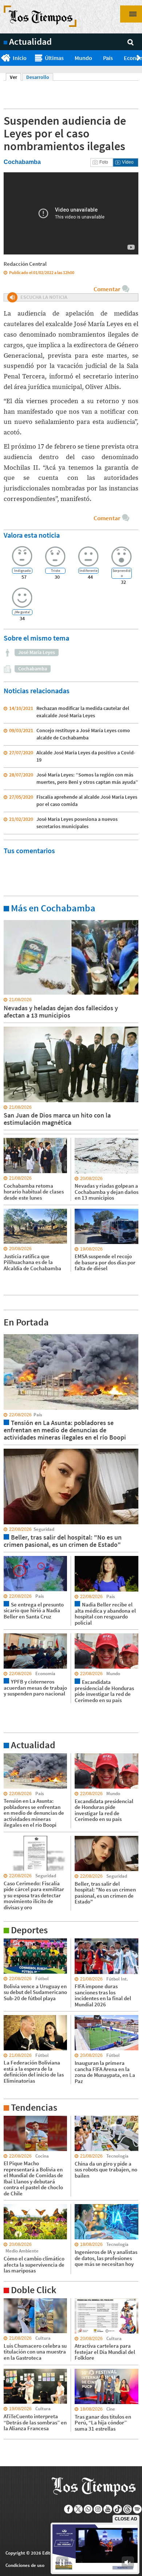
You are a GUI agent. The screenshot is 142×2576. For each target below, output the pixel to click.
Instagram (98, 2509)
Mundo (83, 58)
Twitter (78, 2509)
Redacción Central (25, 264)
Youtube (108, 2509)
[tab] (102, 162)
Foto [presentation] (104, 162)
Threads (128, 2509)
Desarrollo (38, 77)
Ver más (12, 920)
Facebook (69, 2509)
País (108, 58)
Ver (15, 77)
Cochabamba (33, 669)
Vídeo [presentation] (128, 162)
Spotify (137, 2509)
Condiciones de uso (25, 2565)
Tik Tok (118, 2509)
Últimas (54, 58)
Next (139, 58)
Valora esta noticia (32, 535)
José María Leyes (37, 652)
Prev (3, 58)
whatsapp (88, 2509)
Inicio (20, 58)
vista (9, 1334)
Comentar (107, 289)
